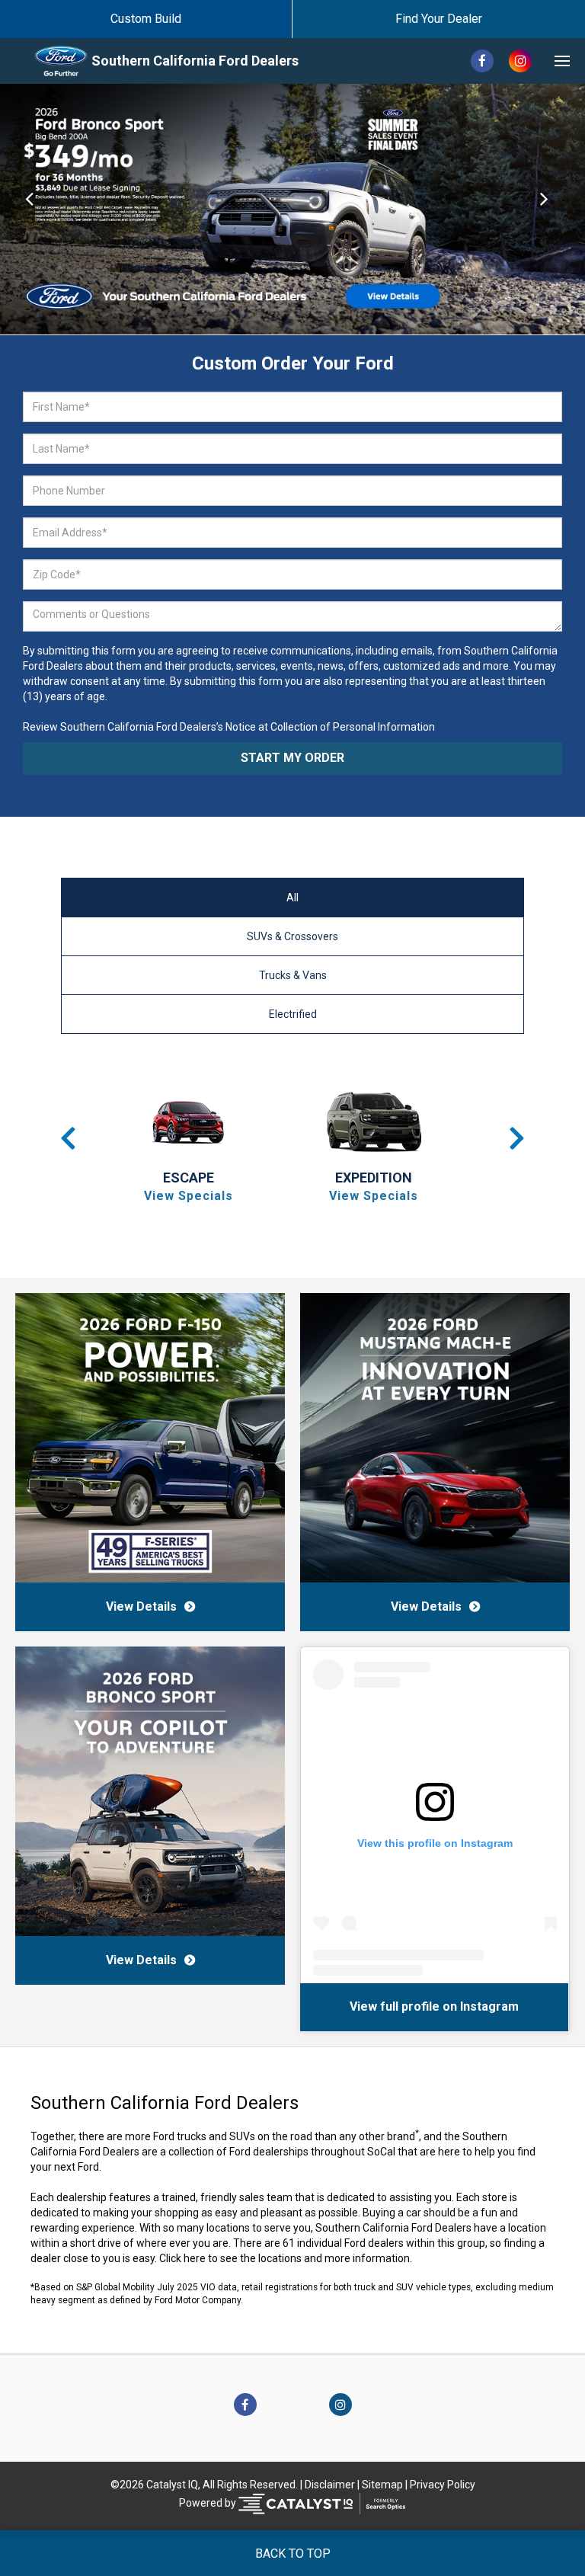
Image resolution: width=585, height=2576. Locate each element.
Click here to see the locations (230, 2258)
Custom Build (146, 19)
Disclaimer (330, 2485)
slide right (556, 209)
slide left (29, 209)
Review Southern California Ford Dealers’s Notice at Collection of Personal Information (229, 727)
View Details (141, 1606)
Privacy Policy (443, 2485)
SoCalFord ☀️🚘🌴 (360, 2006)
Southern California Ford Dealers (195, 61)
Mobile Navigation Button (562, 61)
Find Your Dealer (439, 19)
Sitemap (382, 2485)
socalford (446, 2006)
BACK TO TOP (293, 2554)
